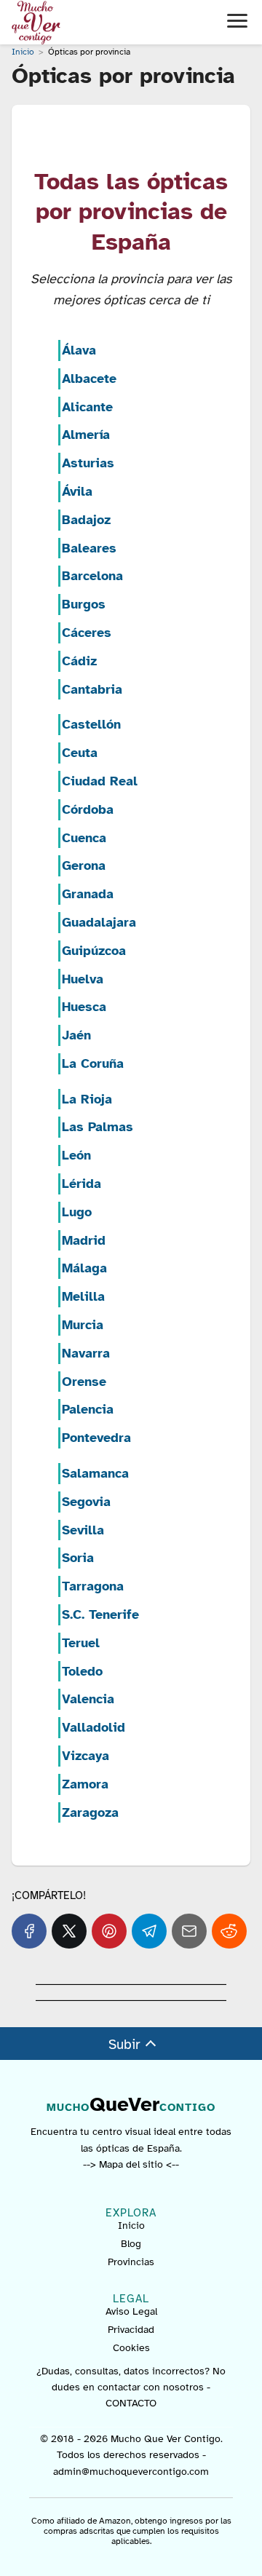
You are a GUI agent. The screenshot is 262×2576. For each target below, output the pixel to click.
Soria (78, 1558)
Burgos (84, 604)
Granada (88, 894)
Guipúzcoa (94, 951)
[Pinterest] (109, 1931)
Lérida (82, 1184)
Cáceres (87, 633)
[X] (69, 1931)
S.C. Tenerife (100, 1614)
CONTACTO (131, 2403)
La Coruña (93, 1063)
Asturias (88, 463)
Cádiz (79, 661)
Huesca (84, 1007)
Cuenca (84, 838)
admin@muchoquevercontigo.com (131, 2472)
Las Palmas (98, 1127)
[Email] (189, 1931)
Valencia (88, 1699)
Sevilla (83, 1530)
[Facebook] (29, 1931)
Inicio (131, 2226)
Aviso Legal (131, 2311)
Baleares (89, 548)
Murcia (83, 1325)
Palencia (88, 1409)
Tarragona (93, 1586)
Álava (79, 350)
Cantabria (92, 689)
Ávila (77, 491)
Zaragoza (90, 1812)
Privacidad (131, 2330)
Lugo (77, 1212)
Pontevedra (96, 1438)
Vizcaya (86, 1756)
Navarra (86, 1353)
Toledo (82, 1671)
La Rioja (87, 1099)
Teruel (81, 1643)
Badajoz (86, 520)
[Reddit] (229, 1931)
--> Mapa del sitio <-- (131, 2164)
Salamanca (95, 1473)
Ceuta (80, 753)
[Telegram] (149, 1931)
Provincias (131, 2262)
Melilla (83, 1296)
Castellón (91, 724)
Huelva (83, 979)
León (76, 1155)
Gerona (84, 865)
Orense (84, 1382)
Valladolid (94, 1727)
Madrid (84, 1240)
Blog (131, 2244)
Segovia (86, 1502)
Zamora (85, 1784)
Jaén (76, 1035)
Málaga (84, 1268)
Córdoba (88, 809)
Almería (86, 435)
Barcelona (92, 576)
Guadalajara (99, 922)
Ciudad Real (100, 781)
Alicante (87, 407)
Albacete (89, 379)
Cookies (131, 2348)
